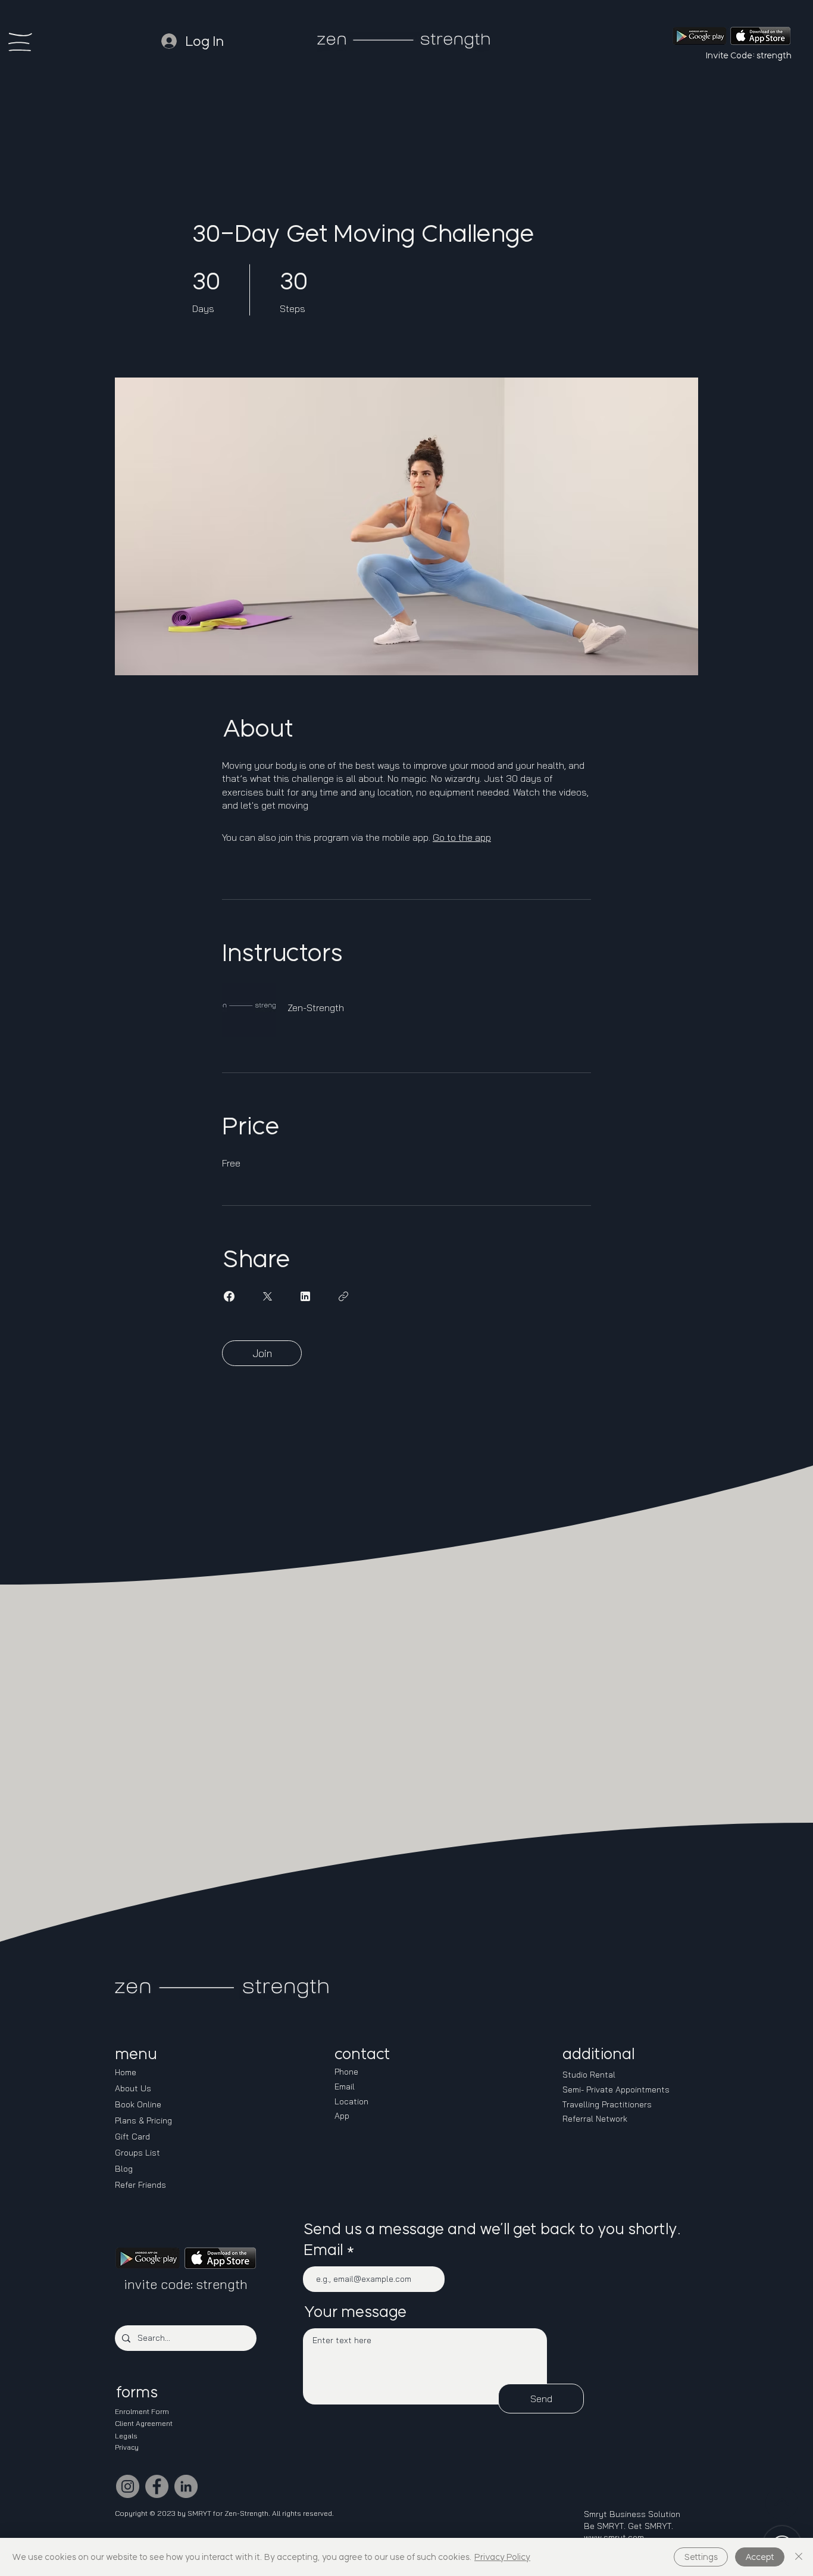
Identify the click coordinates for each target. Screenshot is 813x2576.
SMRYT (199, 2513)
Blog (124, 2169)
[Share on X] (267, 1296)
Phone (346, 2072)
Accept (760, 2557)
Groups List (137, 2153)
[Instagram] (128, 2486)
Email (323, 2250)
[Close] (799, 2557)
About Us (133, 2088)
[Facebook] (157, 2486)
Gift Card (132, 2137)
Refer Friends (140, 2185)
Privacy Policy (502, 2557)
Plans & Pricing (143, 2120)
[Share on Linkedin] (305, 1296)
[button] (20, 42)
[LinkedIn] (186, 2486)
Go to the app (462, 837)
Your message (355, 2312)
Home (126, 2072)
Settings (701, 2557)
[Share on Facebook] (229, 1296)
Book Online (138, 2104)
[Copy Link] (343, 1296)
